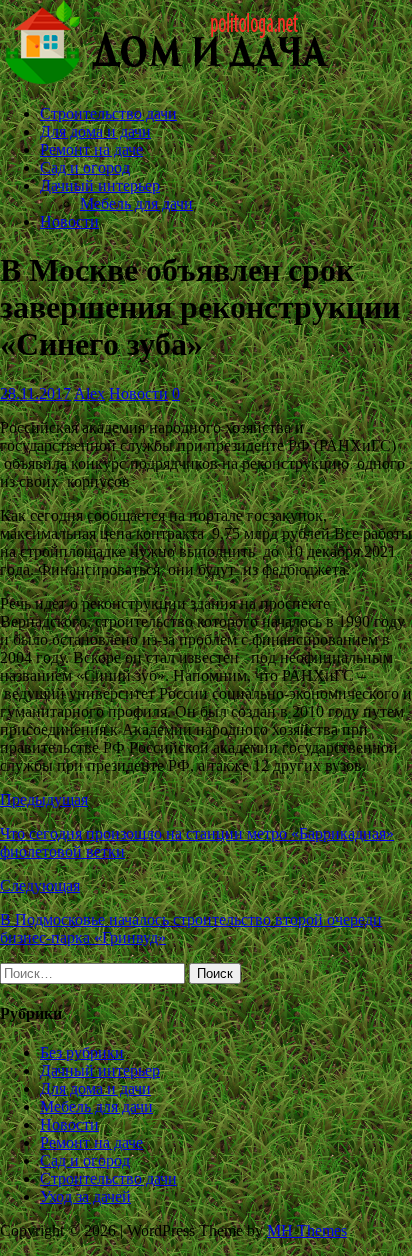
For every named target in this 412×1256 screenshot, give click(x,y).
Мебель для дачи (136, 203)
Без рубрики (82, 1052)
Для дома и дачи (95, 131)
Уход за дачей (85, 1196)
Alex (89, 393)
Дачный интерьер (100, 185)
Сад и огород (85, 167)
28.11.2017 (35, 393)
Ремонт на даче (91, 149)
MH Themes (307, 1230)
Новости (69, 221)
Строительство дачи (108, 113)
